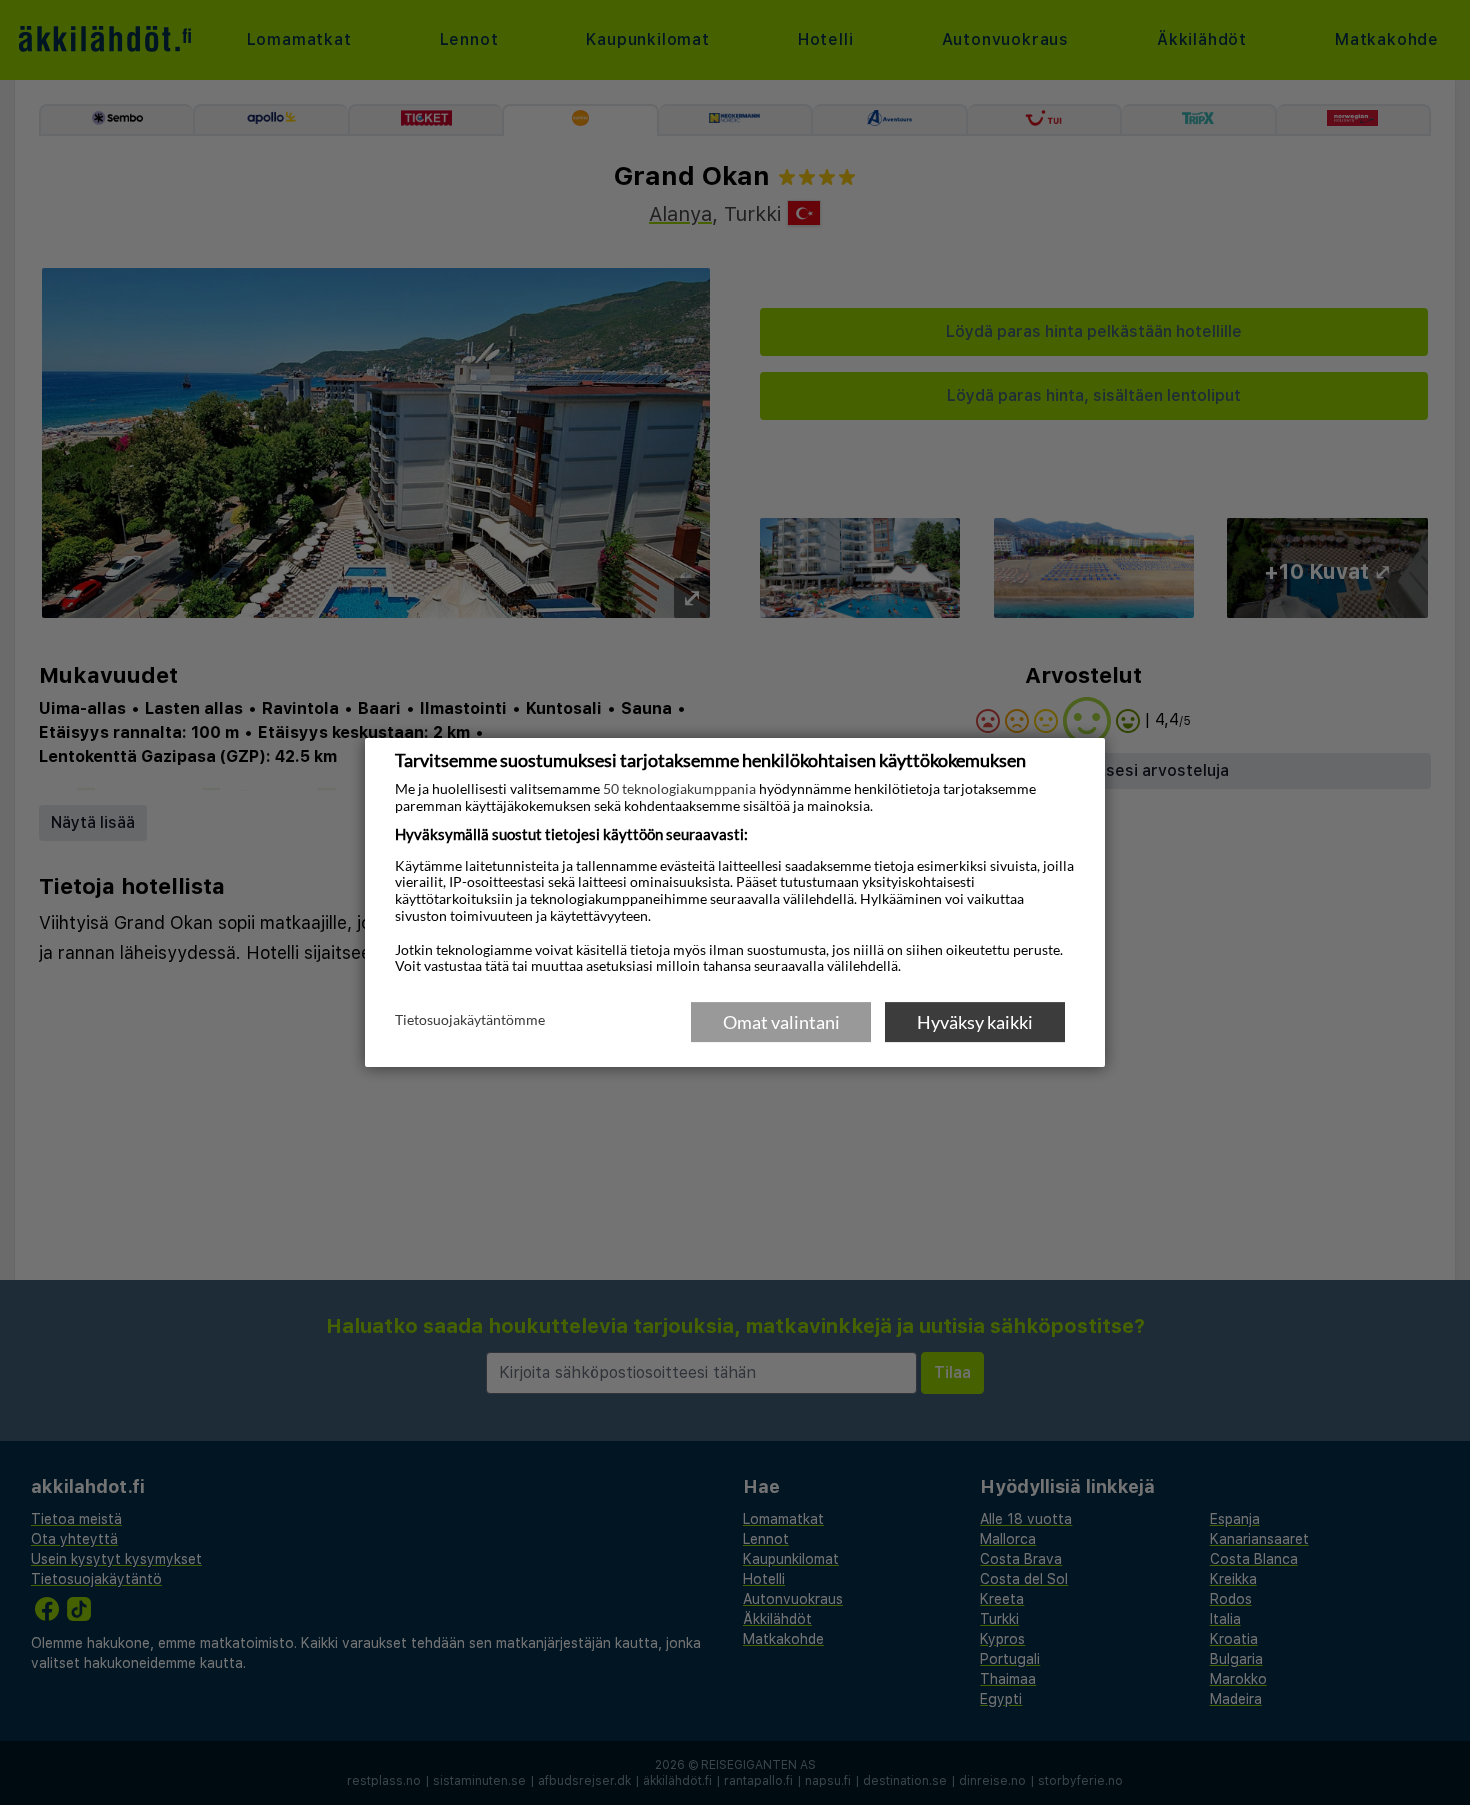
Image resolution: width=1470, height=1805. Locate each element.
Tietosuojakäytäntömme (470, 1021)
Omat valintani (781, 1022)
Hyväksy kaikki (975, 1022)
